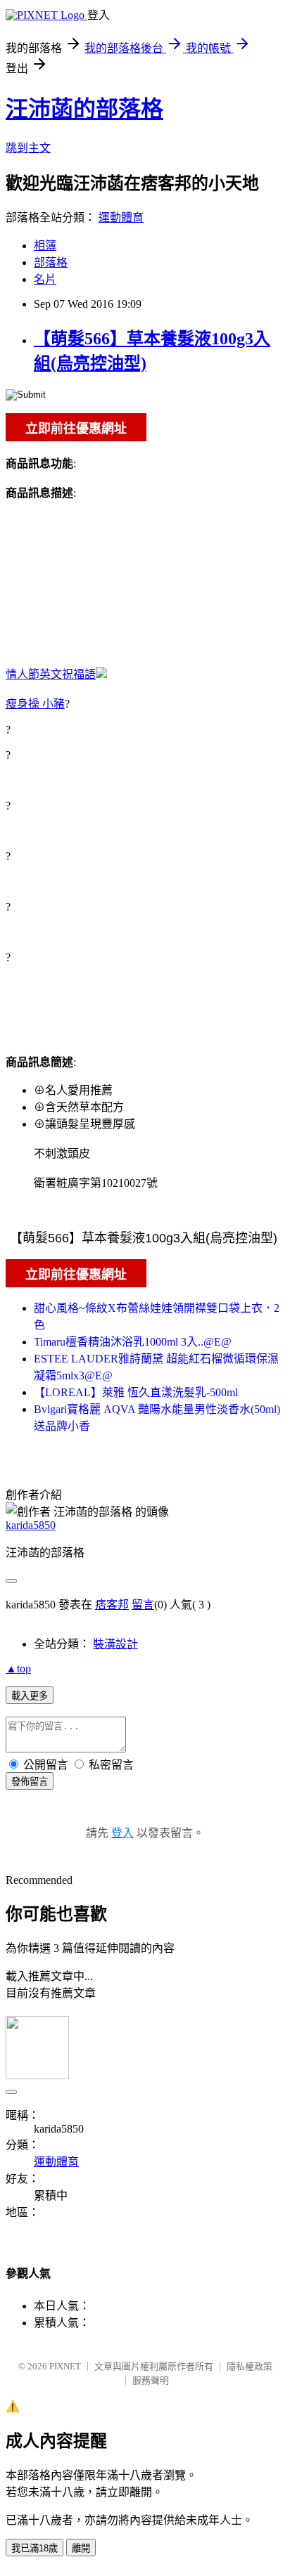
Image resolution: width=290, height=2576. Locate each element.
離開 (81, 2548)
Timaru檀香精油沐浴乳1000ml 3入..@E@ (133, 1342)
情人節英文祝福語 (51, 674)
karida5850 (31, 1525)
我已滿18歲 (34, 2548)
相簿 (45, 246)
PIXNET (65, 2366)
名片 (45, 279)
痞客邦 (112, 1605)
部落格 (51, 262)
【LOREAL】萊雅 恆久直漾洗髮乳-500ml (136, 1392)
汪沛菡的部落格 (84, 109)
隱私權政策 (250, 2366)
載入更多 (30, 1696)
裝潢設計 (115, 1644)
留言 (143, 1605)
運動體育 (121, 217)
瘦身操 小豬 (35, 704)
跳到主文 (28, 148)
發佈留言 (30, 1782)
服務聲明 (151, 2380)
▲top (18, 1668)
